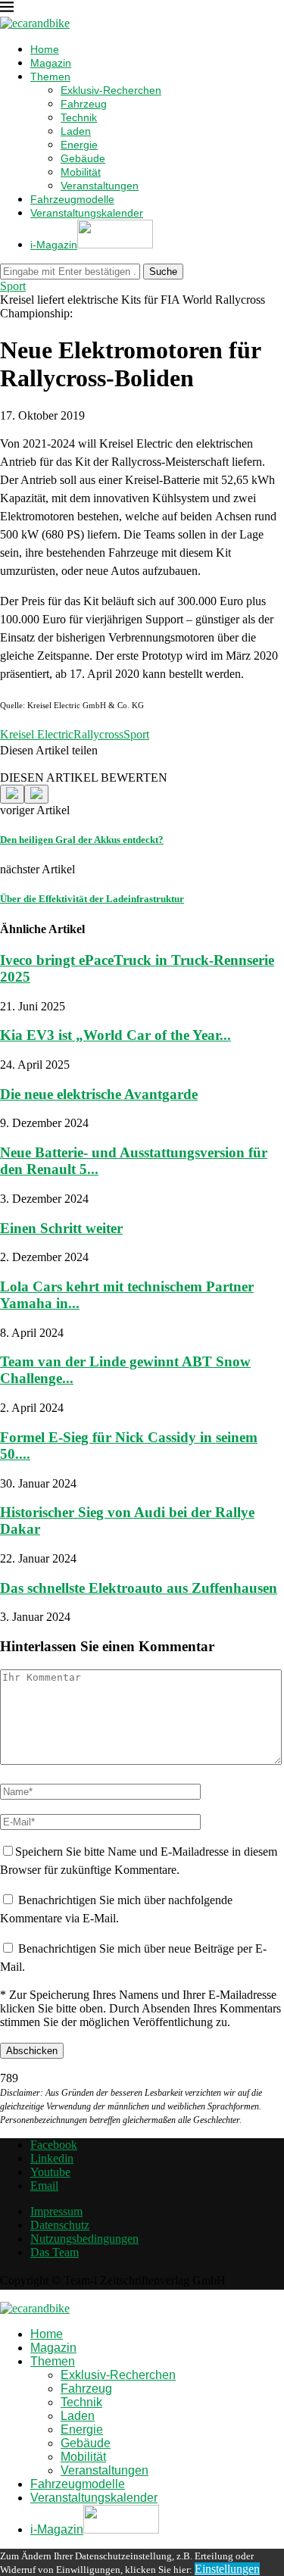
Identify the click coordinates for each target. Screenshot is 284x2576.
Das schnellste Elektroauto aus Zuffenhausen (139, 1588)
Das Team (55, 2252)
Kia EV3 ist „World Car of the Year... (115, 1035)
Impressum (56, 2211)
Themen (50, 76)
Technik (79, 117)
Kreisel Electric (37, 734)
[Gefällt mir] (12, 794)
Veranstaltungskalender (87, 213)
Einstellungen (227, 2569)
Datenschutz (60, 2225)
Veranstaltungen (100, 186)
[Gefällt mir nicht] (36, 794)
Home (45, 49)
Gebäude (83, 158)
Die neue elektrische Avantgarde (99, 1094)
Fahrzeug (84, 104)
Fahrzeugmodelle (72, 199)
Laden (76, 131)
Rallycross (98, 734)
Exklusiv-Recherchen (111, 90)
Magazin (51, 63)
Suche (163, 272)
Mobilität (81, 172)
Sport (136, 734)
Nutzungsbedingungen (84, 2239)
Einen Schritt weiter (61, 1228)
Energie (79, 145)
